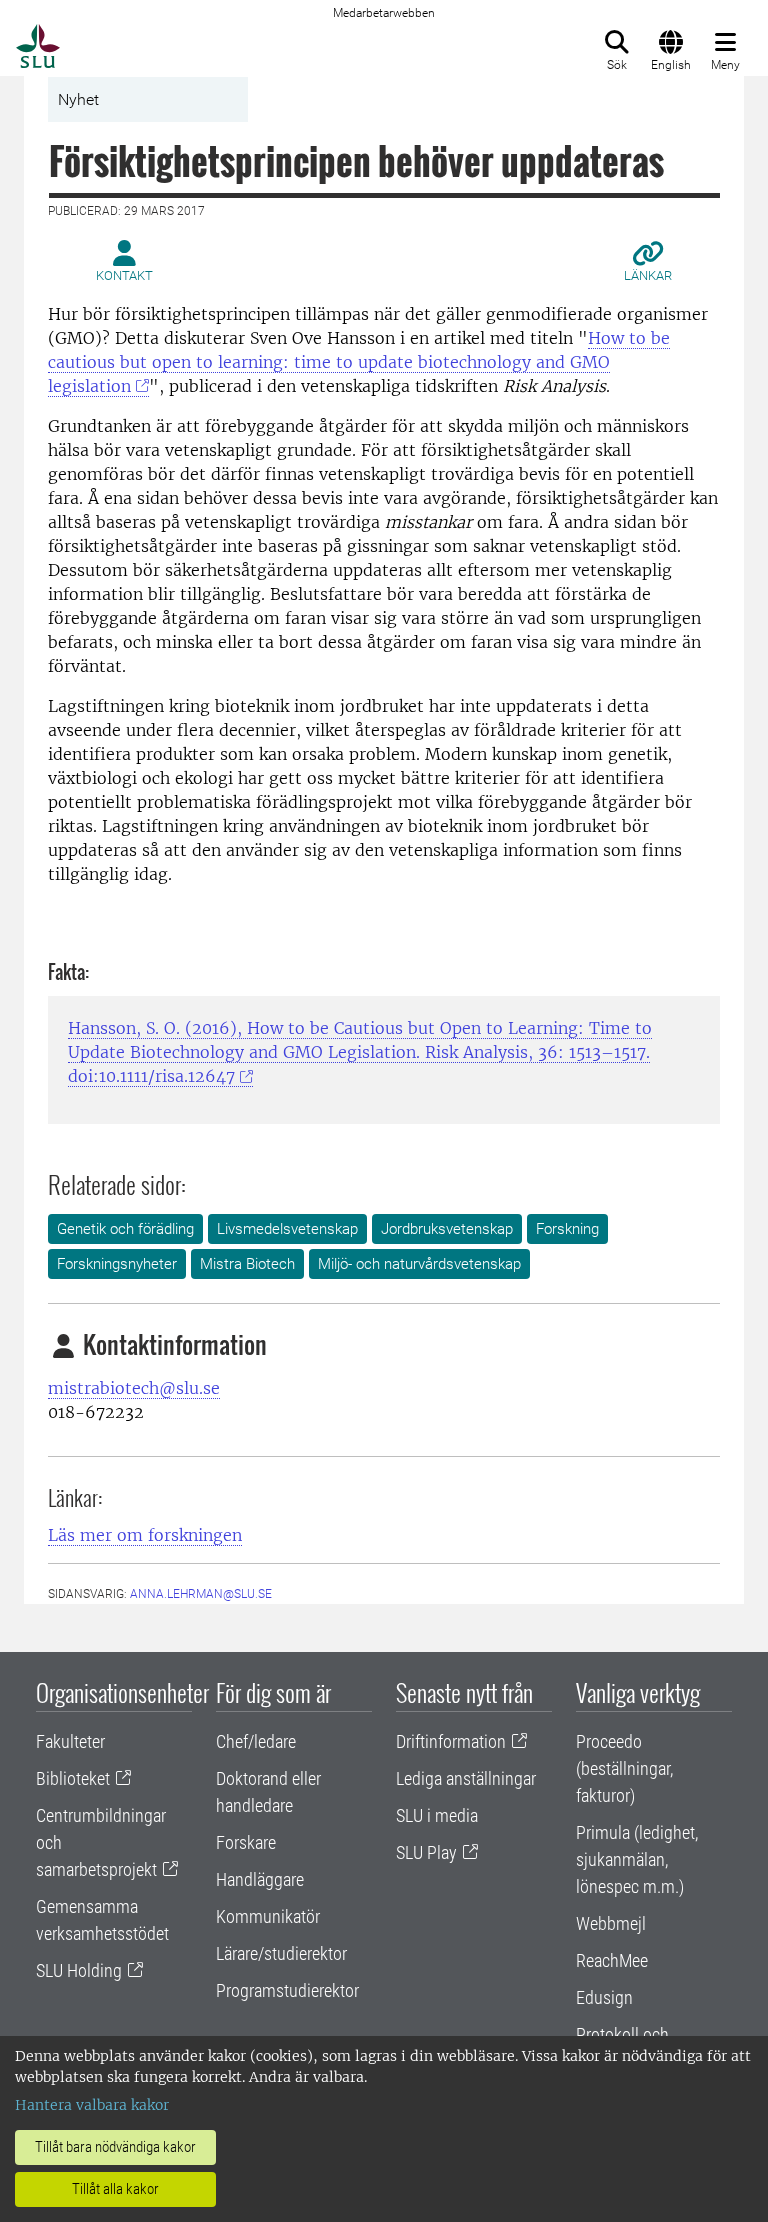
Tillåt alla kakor (115, 2189)
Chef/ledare (256, 1741)
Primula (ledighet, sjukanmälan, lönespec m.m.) (637, 1859)
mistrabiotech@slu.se (134, 1388)
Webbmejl (611, 1923)
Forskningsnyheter (117, 1264)
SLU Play (426, 1852)
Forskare (246, 1842)
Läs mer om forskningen (145, 1535)
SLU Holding (79, 1970)
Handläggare (260, 1879)
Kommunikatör (268, 1916)
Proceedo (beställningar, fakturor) (624, 1768)
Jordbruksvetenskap (447, 1229)
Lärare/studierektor (281, 1953)
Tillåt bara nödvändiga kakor (115, 2147)
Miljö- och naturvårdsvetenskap (419, 1264)
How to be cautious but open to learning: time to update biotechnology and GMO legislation (359, 362)
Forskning (567, 1229)
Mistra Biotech (247, 1264)
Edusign (604, 1997)
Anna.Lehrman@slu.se (201, 1594)
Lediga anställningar (466, 1778)
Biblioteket (73, 1778)
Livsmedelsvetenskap (287, 1229)
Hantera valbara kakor (92, 2105)
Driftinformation (451, 1741)
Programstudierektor (287, 1990)
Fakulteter (70, 1741)
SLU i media (437, 1815)
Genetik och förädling (125, 1229)
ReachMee (612, 1960)
